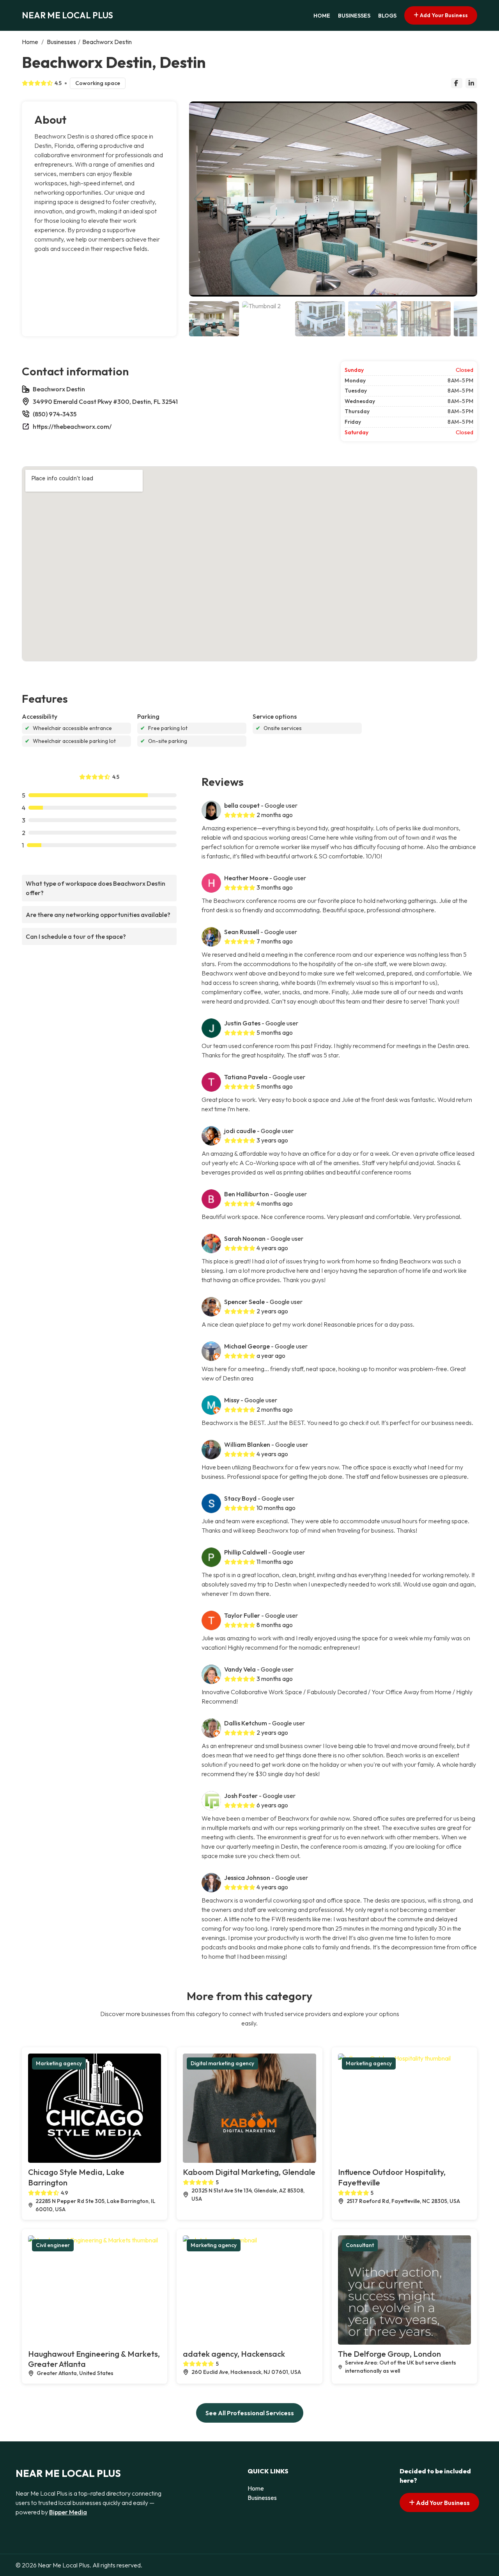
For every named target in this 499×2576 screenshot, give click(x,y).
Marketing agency (59, 2063)
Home (322, 16)
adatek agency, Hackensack (234, 2354)
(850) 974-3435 (55, 414)
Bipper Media (68, 2512)
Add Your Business (443, 15)
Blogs (387, 16)
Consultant (360, 2245)
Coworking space (98, 83)
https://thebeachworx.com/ (72, 426)
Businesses (354, 16)
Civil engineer (53, 2245)
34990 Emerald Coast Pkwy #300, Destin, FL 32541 (105, 402)
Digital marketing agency (222, 2063)
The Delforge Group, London (389, 2354)
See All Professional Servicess (250, 2413)
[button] (468, 199)
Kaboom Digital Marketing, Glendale (249, 2172)
